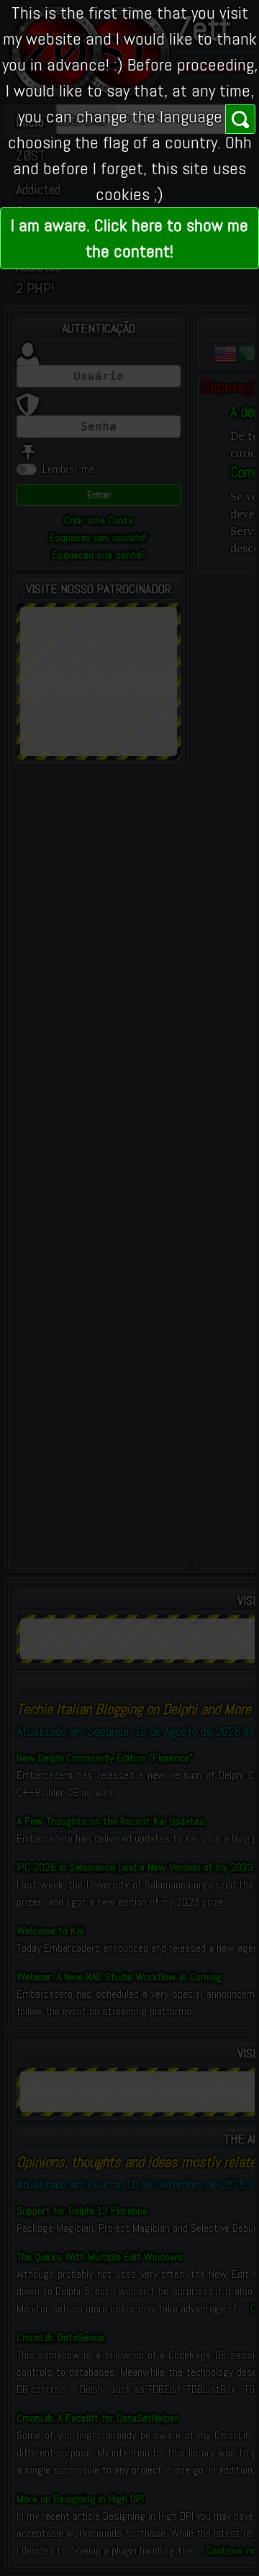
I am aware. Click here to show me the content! (129, 238)
